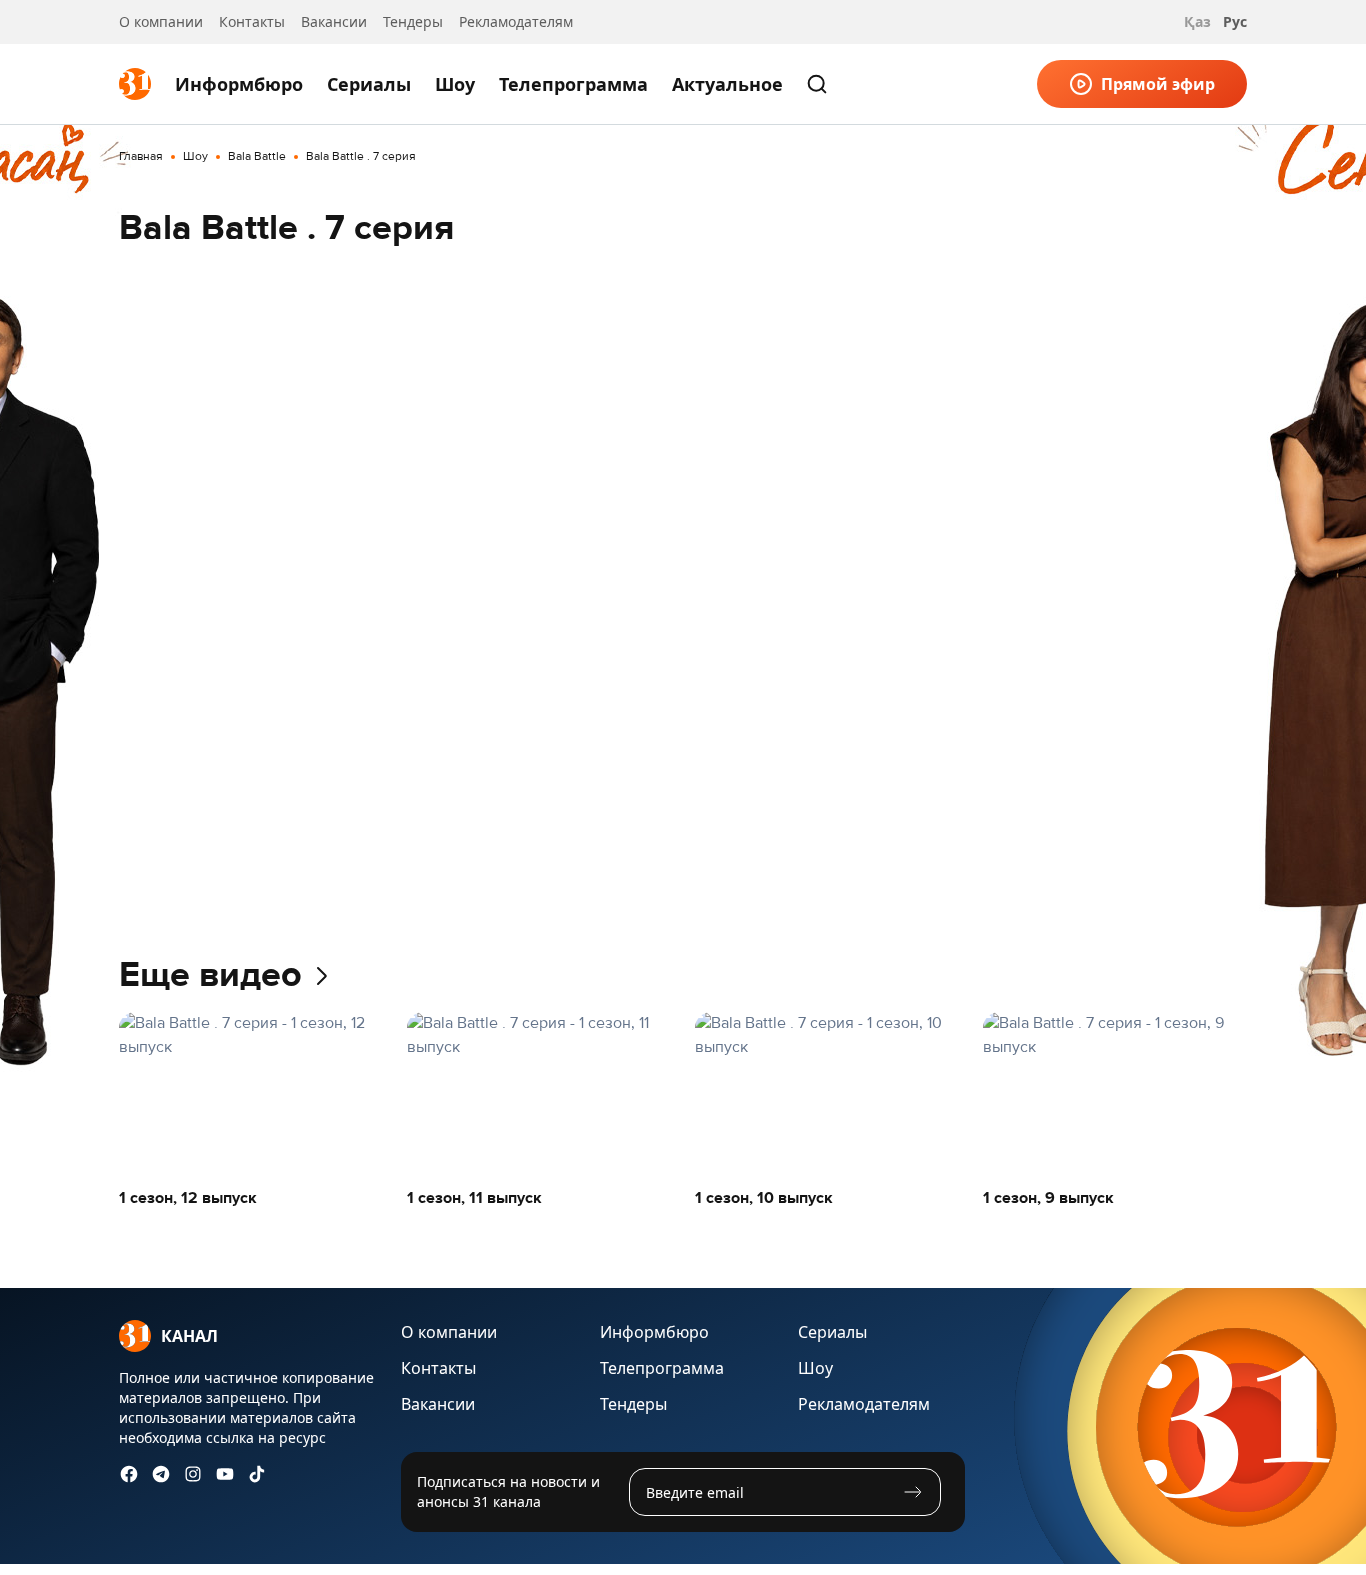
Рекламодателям (516, 21)
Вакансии (334, 21)
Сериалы (369, 84)
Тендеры (413, 21)
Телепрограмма (573, 84)
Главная (141, 157)
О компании (161, 21)
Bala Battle (257, 157)
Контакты (252, 21)
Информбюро (239, 84)
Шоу (455, 84)
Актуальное (727, 84)
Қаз (1197, 21)
